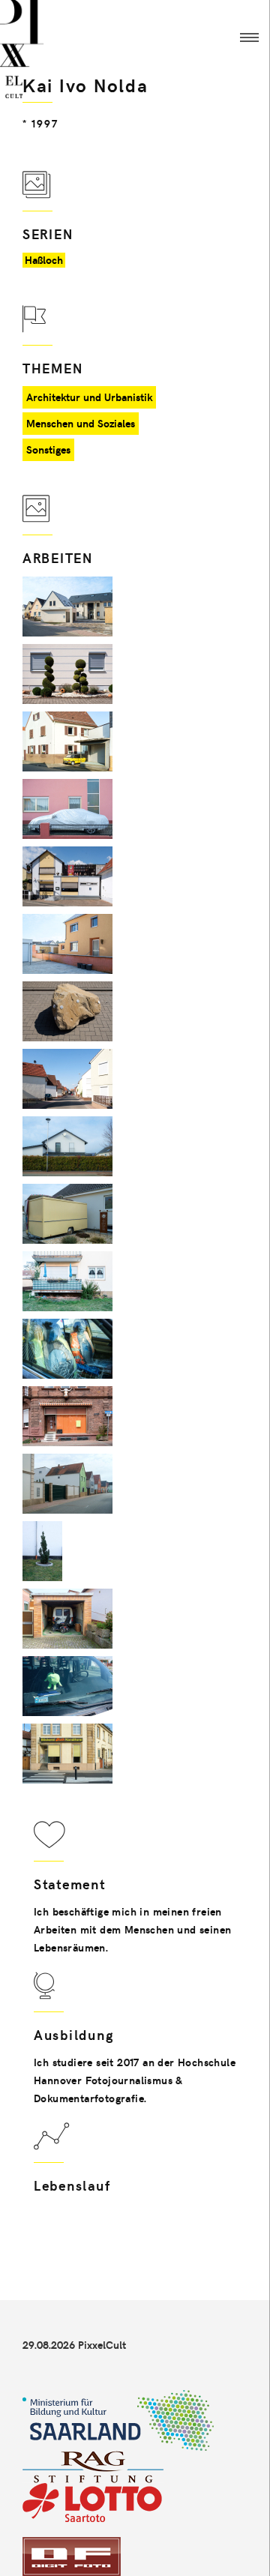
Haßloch (44, 260)
